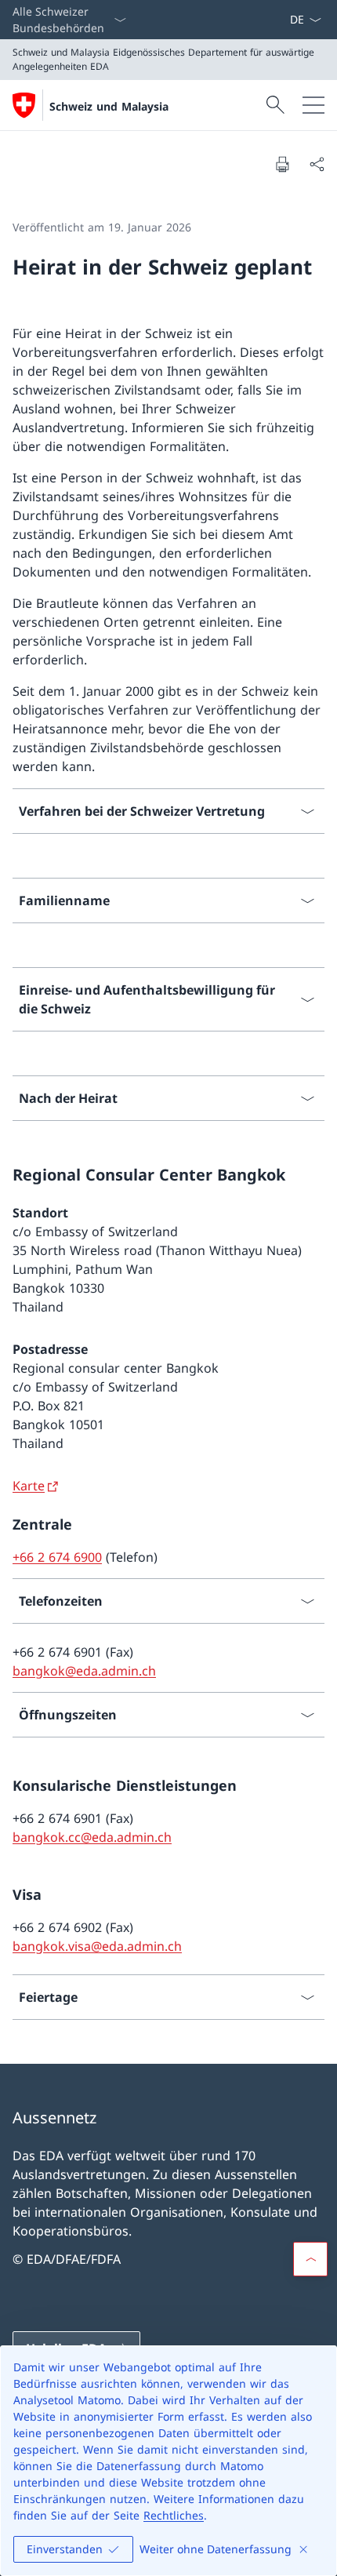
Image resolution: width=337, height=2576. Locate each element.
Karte (29, 1486)
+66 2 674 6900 (57, 1557)
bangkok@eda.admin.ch (84, 1671)
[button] (310, 2259)
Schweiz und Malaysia (109, 106)
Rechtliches (174, 2515)
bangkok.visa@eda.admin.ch (97, 1946)
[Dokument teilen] (317, 164)
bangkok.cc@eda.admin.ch (92, 1837)
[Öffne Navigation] (313, 105)
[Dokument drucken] (282, 164)
